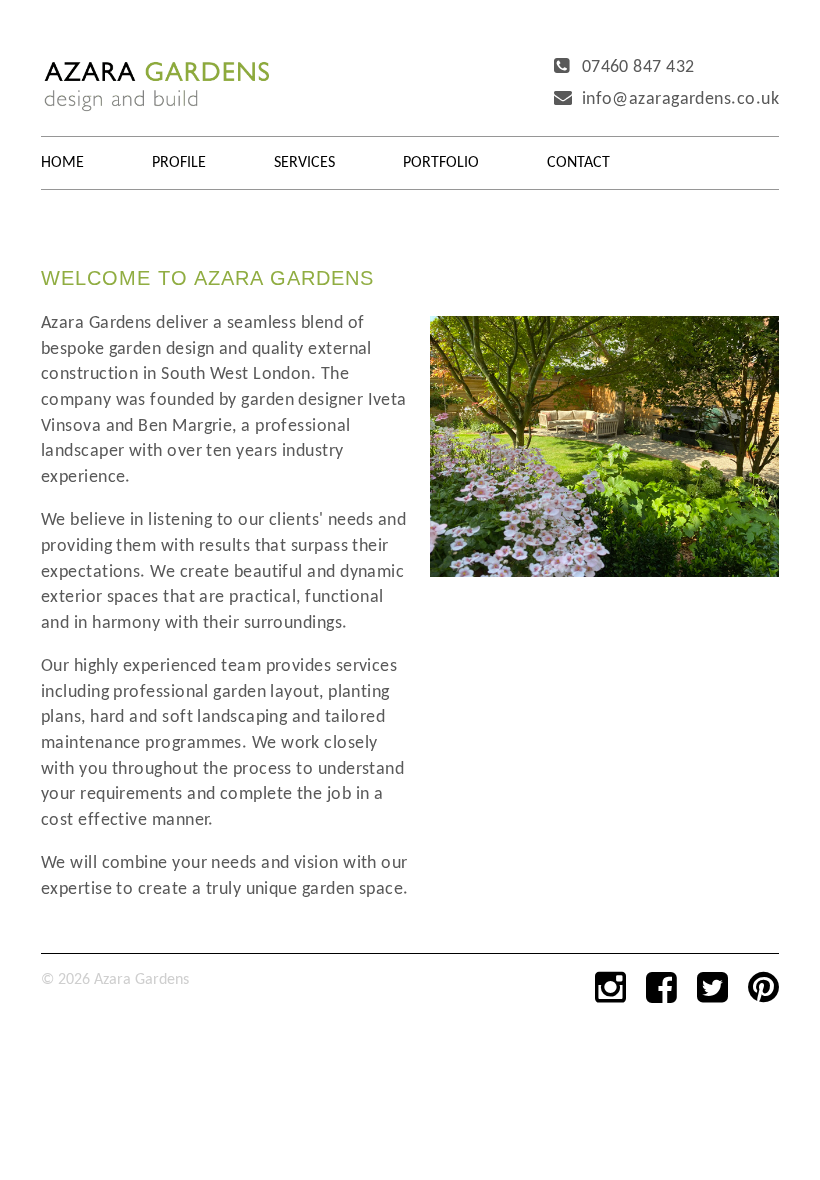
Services (304, 163)
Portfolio (441, 163)
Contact (578, 163)
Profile (179, 163)
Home (62, 163)
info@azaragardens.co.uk (680, 99)
